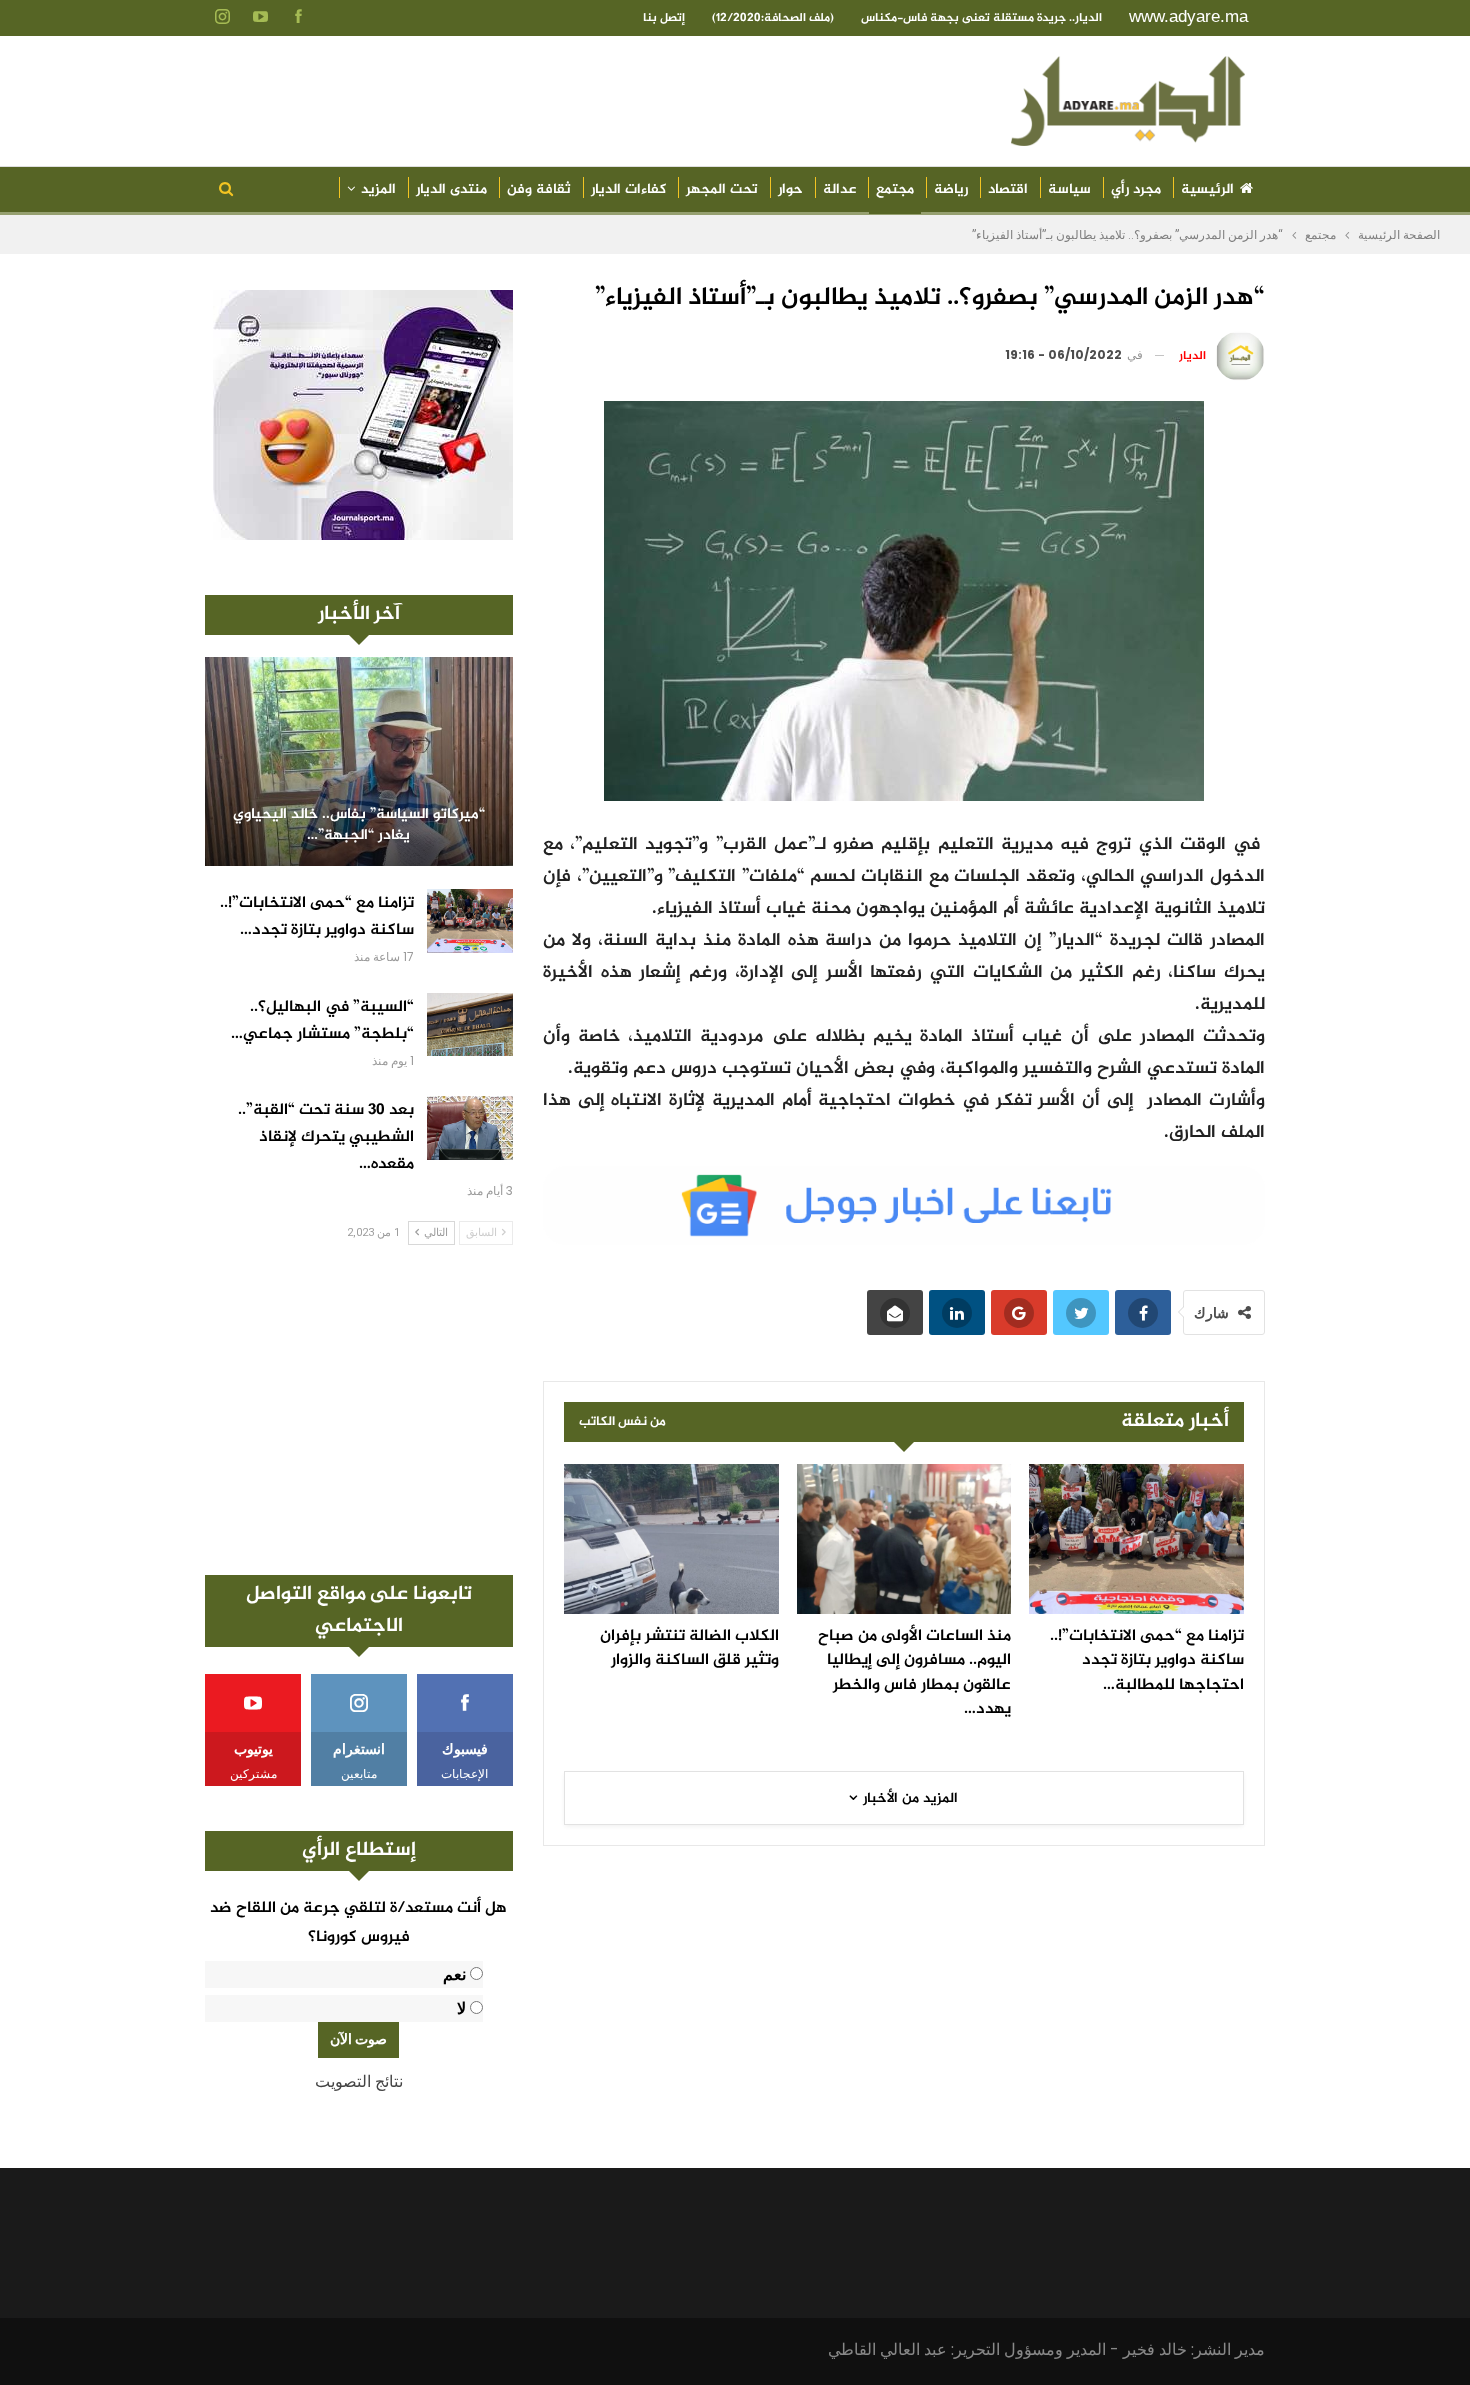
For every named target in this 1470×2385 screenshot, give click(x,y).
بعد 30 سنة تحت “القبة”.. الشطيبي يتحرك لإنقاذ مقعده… (326, 1137)
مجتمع (895, 189)
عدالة (839, 189)
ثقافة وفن (539, 189)
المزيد (378, 189)
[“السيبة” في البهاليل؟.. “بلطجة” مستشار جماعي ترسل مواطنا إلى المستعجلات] (470, 1025)
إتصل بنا (664, 18)
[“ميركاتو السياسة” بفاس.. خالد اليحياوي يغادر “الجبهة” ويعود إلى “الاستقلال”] (359, 761)
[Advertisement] (359, 1410)
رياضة (951, 189)
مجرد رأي (1136, 189)
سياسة (1069, 189)
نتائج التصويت (359, 2081)
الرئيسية (1207, 189)
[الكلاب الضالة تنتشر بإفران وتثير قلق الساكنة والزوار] (671, 1539)
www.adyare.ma (1188, 16)
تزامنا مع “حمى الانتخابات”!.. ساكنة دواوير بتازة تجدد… (317, 917)
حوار (790, 189)
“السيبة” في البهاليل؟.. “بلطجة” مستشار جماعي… (322, 1021)
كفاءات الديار (628, 189)
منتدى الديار (451, 189)
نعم (454, 1974)
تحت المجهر (722, 189)
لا (461, 2008)
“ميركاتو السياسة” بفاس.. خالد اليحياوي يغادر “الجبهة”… (359, 825)
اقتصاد (1008, 189)
